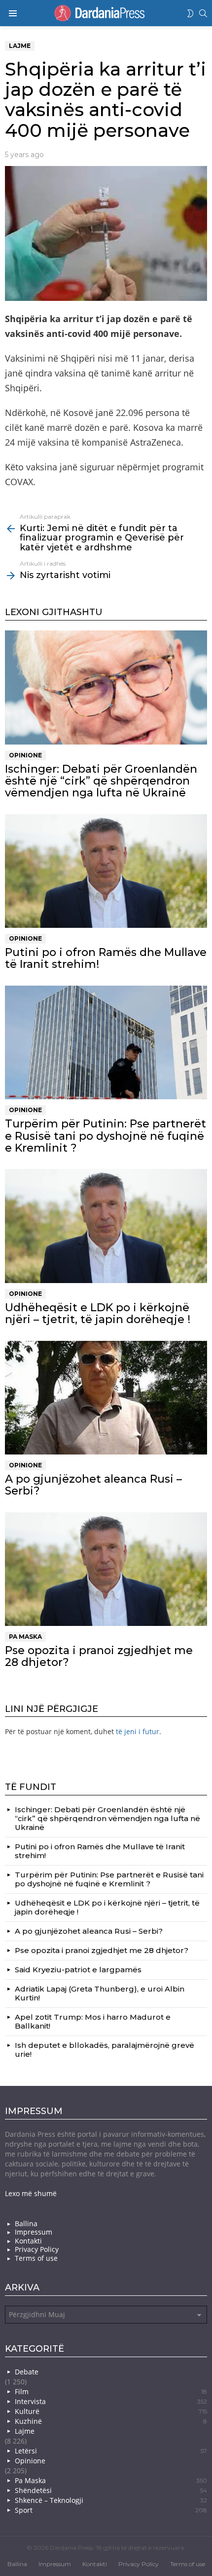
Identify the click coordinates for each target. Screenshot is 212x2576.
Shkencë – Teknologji (111, 2500)
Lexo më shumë (31, 2193)
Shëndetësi (111, 2490)
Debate (27, 2372)
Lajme (25, 2431)
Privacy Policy (37, 2249)
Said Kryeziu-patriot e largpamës (78, 1970)
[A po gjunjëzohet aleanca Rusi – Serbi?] (106, 1398)
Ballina (26, 2224)
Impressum (34, 2232)
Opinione (25, 755)
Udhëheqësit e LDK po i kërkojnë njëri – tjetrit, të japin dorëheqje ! (98, 1313)
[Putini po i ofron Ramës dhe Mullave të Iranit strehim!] (106, 871)
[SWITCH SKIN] (190, 13)
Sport (111, 2510)
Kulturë (111, 2411)
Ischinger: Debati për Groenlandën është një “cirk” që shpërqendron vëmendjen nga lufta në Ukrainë (101, 781)
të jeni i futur (138, 1731)
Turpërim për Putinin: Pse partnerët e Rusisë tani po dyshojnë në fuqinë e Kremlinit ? (106, 1136)
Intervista (111, 2401)
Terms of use (36, 2258)
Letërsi (111, 2451)
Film (111, 2391)
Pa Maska (25, 1637)
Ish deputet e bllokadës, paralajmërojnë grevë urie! (105, 2050)
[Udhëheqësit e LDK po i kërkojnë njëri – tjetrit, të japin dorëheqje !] (106, 1226)
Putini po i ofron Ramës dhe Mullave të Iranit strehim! (106, 958)
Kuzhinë (111, 2421)
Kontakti (28, 2241)
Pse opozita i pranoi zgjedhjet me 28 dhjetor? (99, 1656)
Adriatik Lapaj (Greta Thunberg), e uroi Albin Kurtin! (100, 1993)
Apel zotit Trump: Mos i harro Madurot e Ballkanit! (93, 2021)
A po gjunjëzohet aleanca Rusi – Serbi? (93, 1485)
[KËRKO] (203, 13)
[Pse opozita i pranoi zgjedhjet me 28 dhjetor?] (106, 1569)
